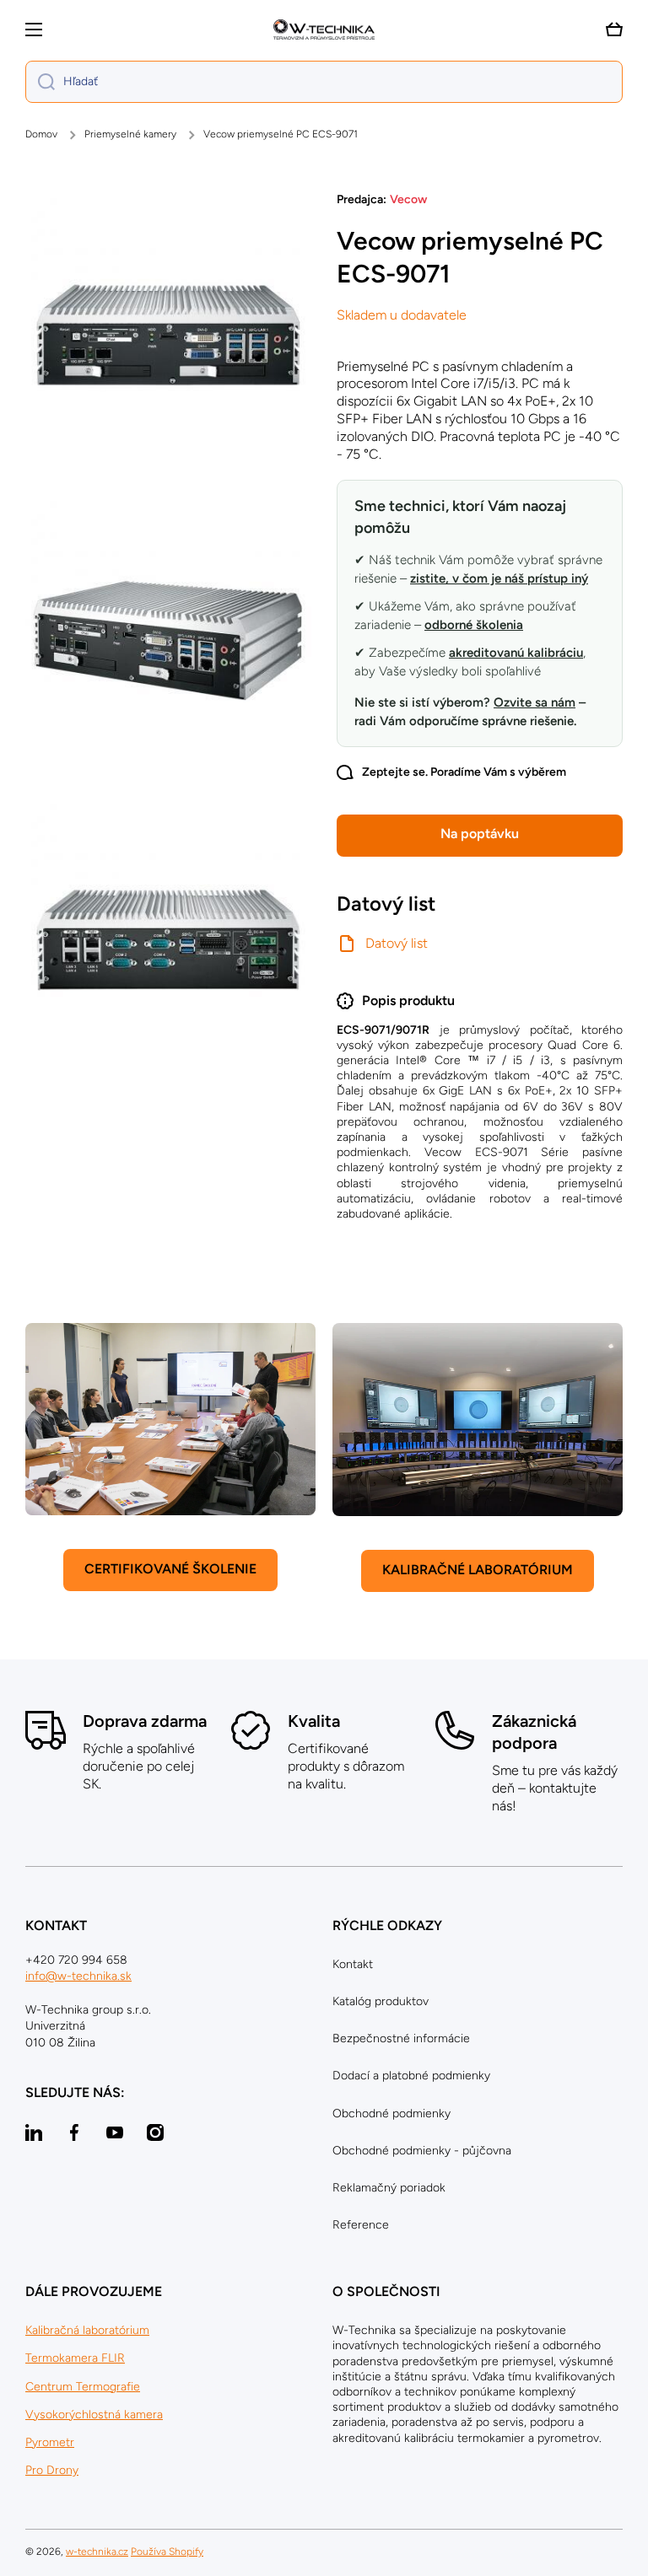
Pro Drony (52, 2470)
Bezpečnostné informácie (401, 2038)
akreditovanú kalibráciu (516, 653)
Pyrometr (50, 2442)
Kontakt (353, 1964)
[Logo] (324, 30)
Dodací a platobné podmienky (411, 2076)
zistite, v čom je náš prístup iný (499, 578)
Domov (41, 134)
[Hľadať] (40, 82)
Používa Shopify (167, 2552)
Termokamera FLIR (75, 2358)
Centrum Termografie (83, 2387)
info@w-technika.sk (78, 1976)
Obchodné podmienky (391, 2114)
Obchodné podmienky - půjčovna (422, 2151)
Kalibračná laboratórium (87, 2330)
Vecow (408, 199)
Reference (361, 2225)
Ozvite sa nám (535, 702)
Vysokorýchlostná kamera (94, 2415)
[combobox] (324, 82)
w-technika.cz (97, 2552)
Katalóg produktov (381, 2001)
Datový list (397, 943)
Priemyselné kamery (130, 134)
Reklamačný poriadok (389, 2188)
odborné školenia (474, 625)
